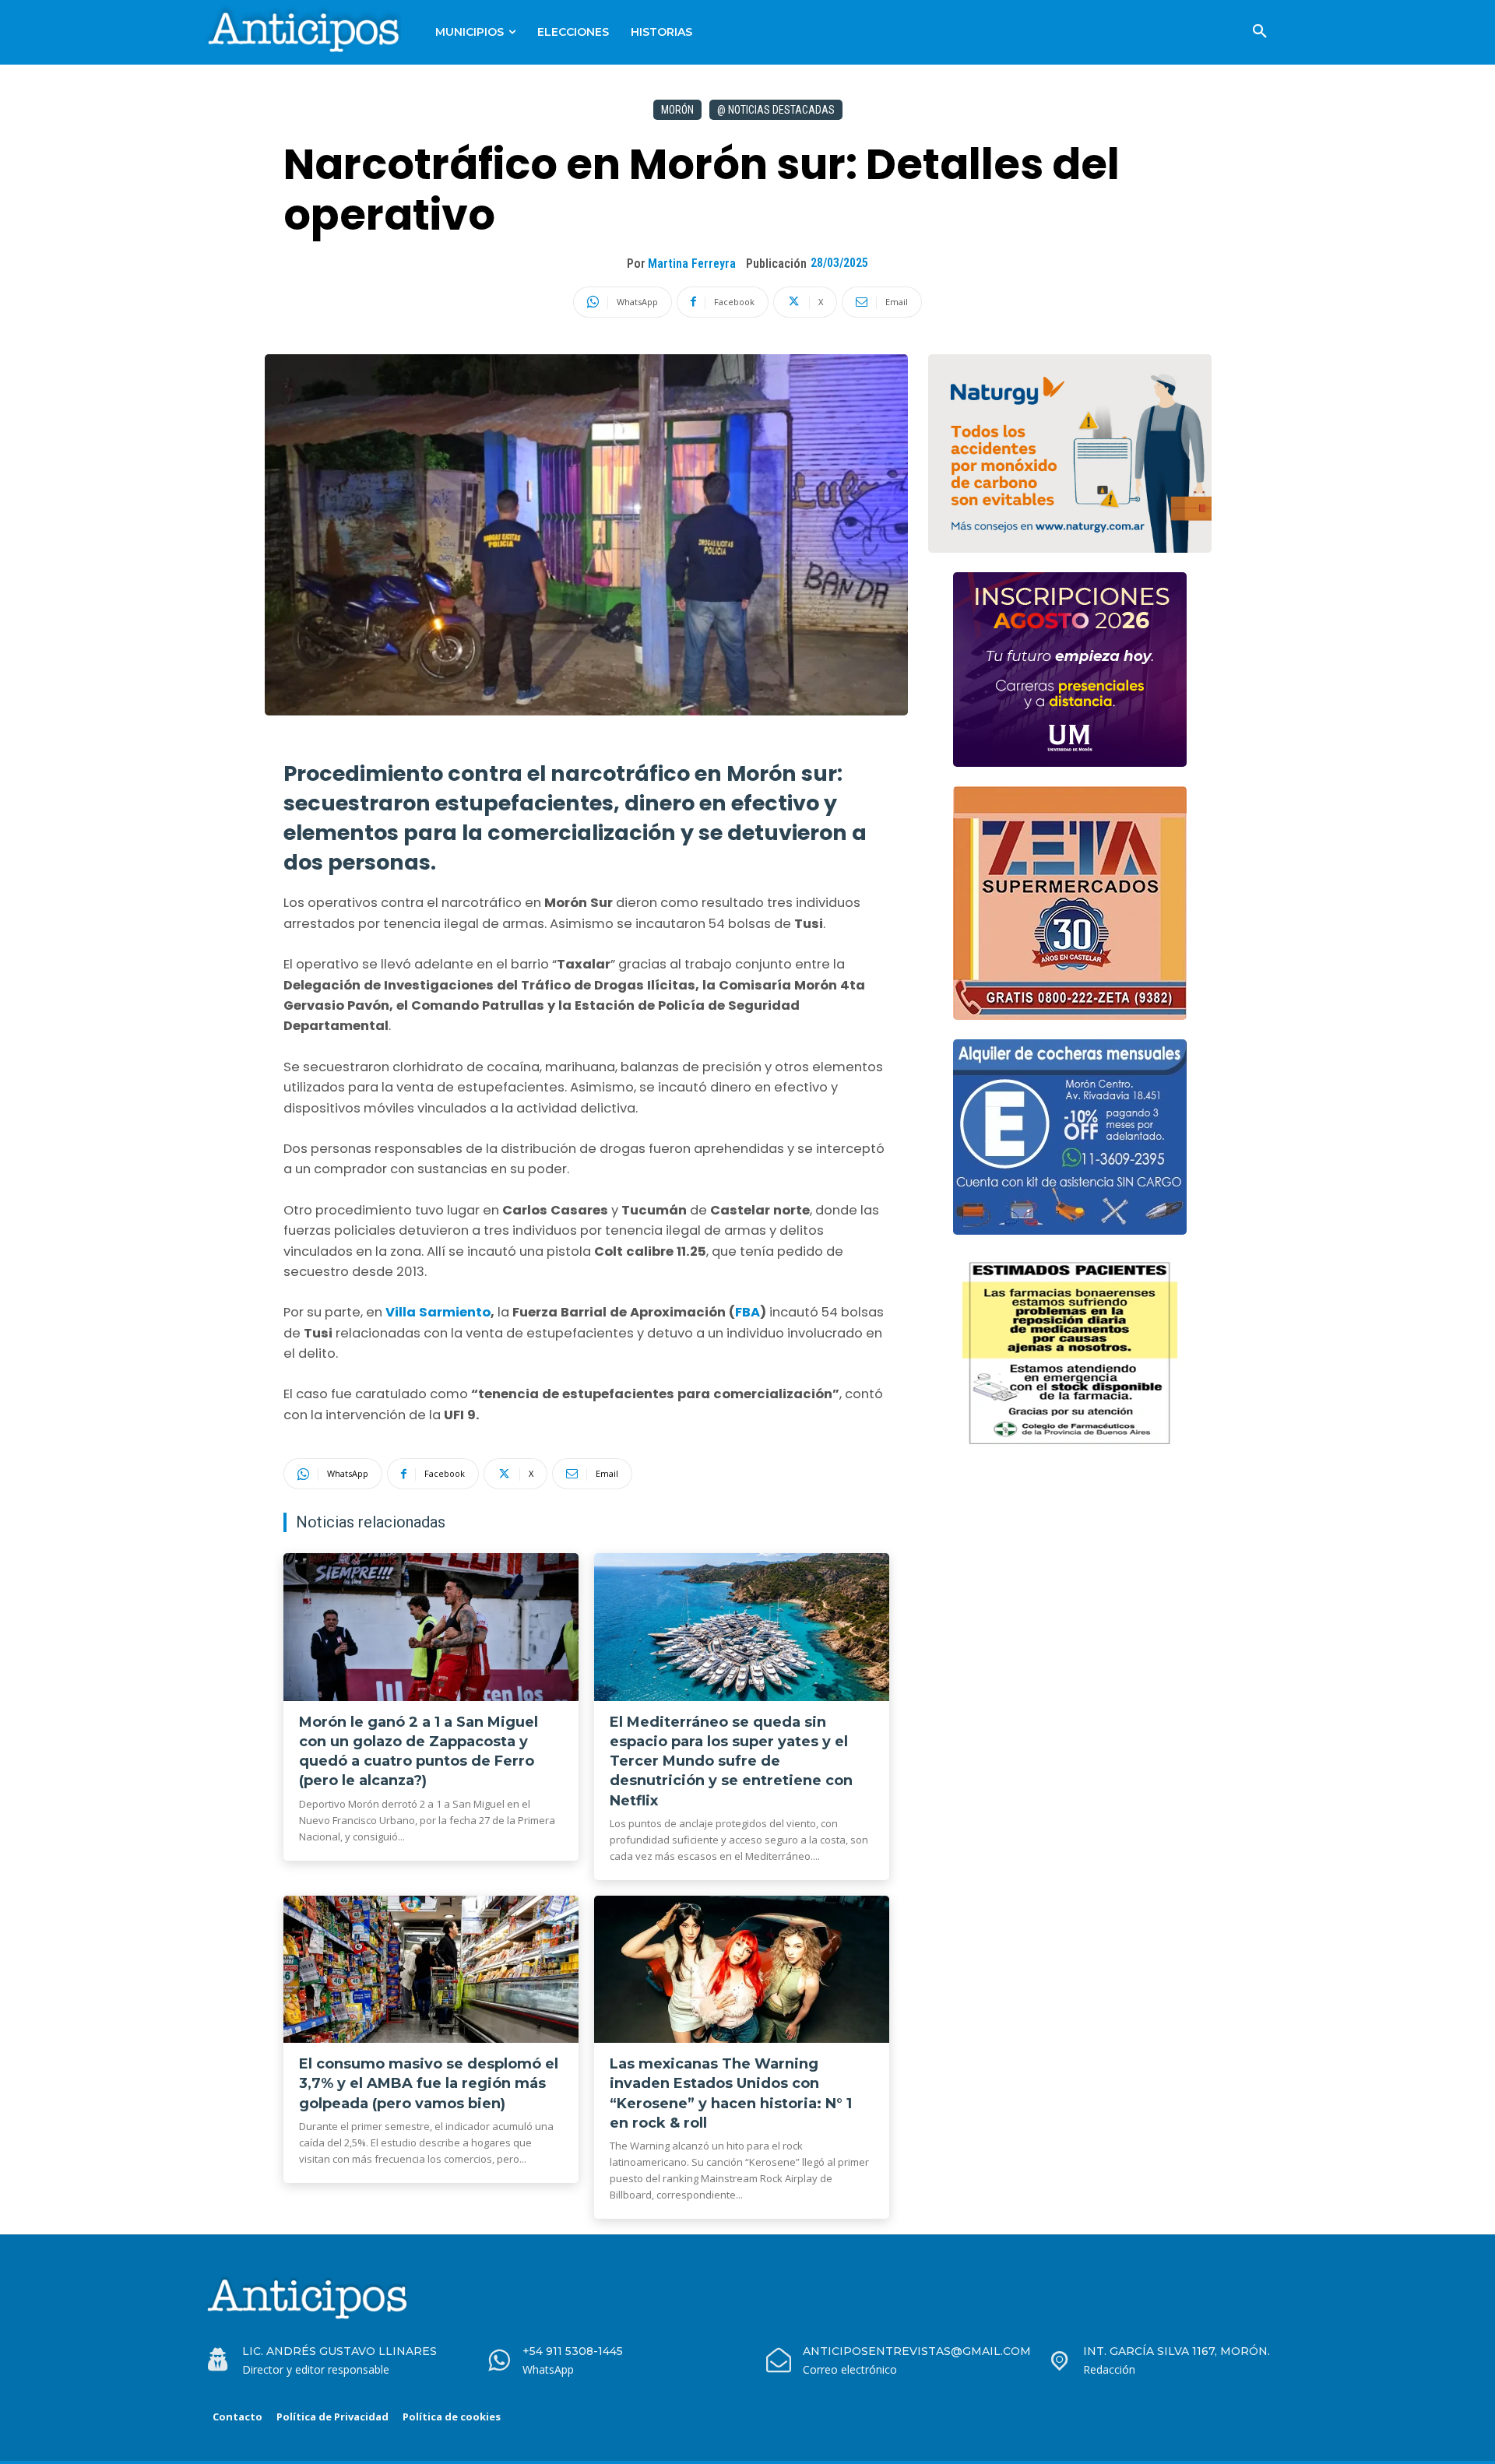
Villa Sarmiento (438, 1312)
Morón (677, 110)
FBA (747, 1312)
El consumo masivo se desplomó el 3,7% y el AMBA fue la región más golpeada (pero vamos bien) (429, 2083)
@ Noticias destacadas (776, 110)
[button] (1260, 32)
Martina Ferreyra (692, 264)
